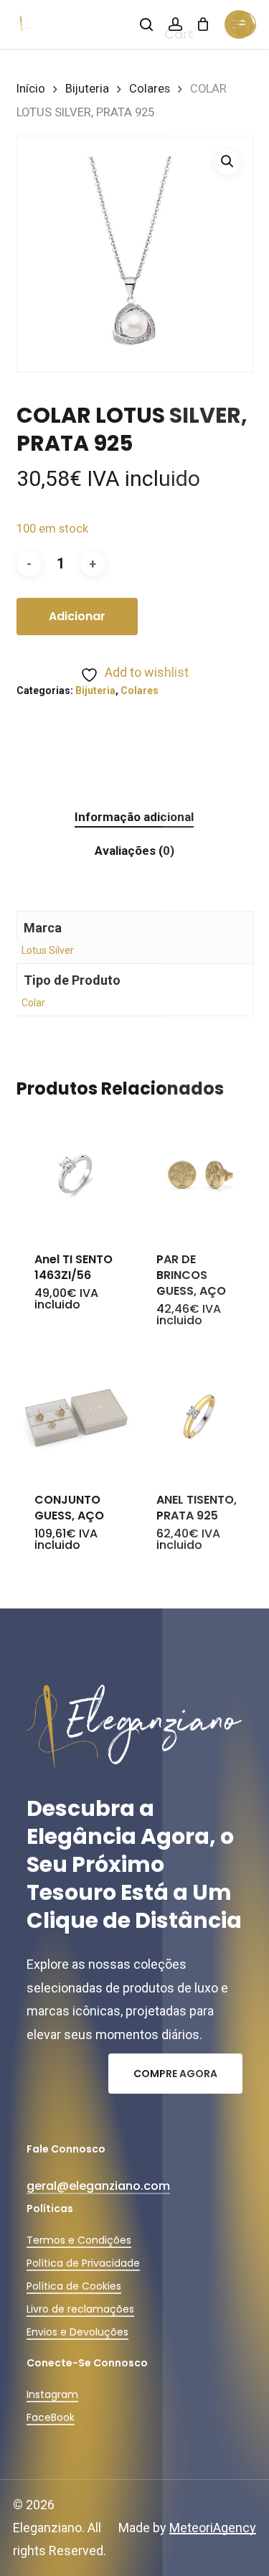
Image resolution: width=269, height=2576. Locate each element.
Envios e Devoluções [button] (77, 2332)
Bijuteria (87, 89)
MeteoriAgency (213, 2528)
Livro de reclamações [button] (80, 2309)
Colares (150, 89)
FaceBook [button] (51, 2417)
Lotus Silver (48, 950)
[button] (227, 161)
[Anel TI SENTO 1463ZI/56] (76, 1175)
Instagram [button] (52, 2394)
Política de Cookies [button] (74, 2286)
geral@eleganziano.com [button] (98, 2186)
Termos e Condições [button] (79, 2240)
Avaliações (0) (134, 851)
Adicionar (77, 616)
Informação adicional (134, 817)
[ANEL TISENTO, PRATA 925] (198, 1415)
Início (31, 89)
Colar (33, 1003)
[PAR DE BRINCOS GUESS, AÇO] (198, 1175)
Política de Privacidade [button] (83, 2263)
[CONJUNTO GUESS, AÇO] (76, 1415)
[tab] (134, 817)
